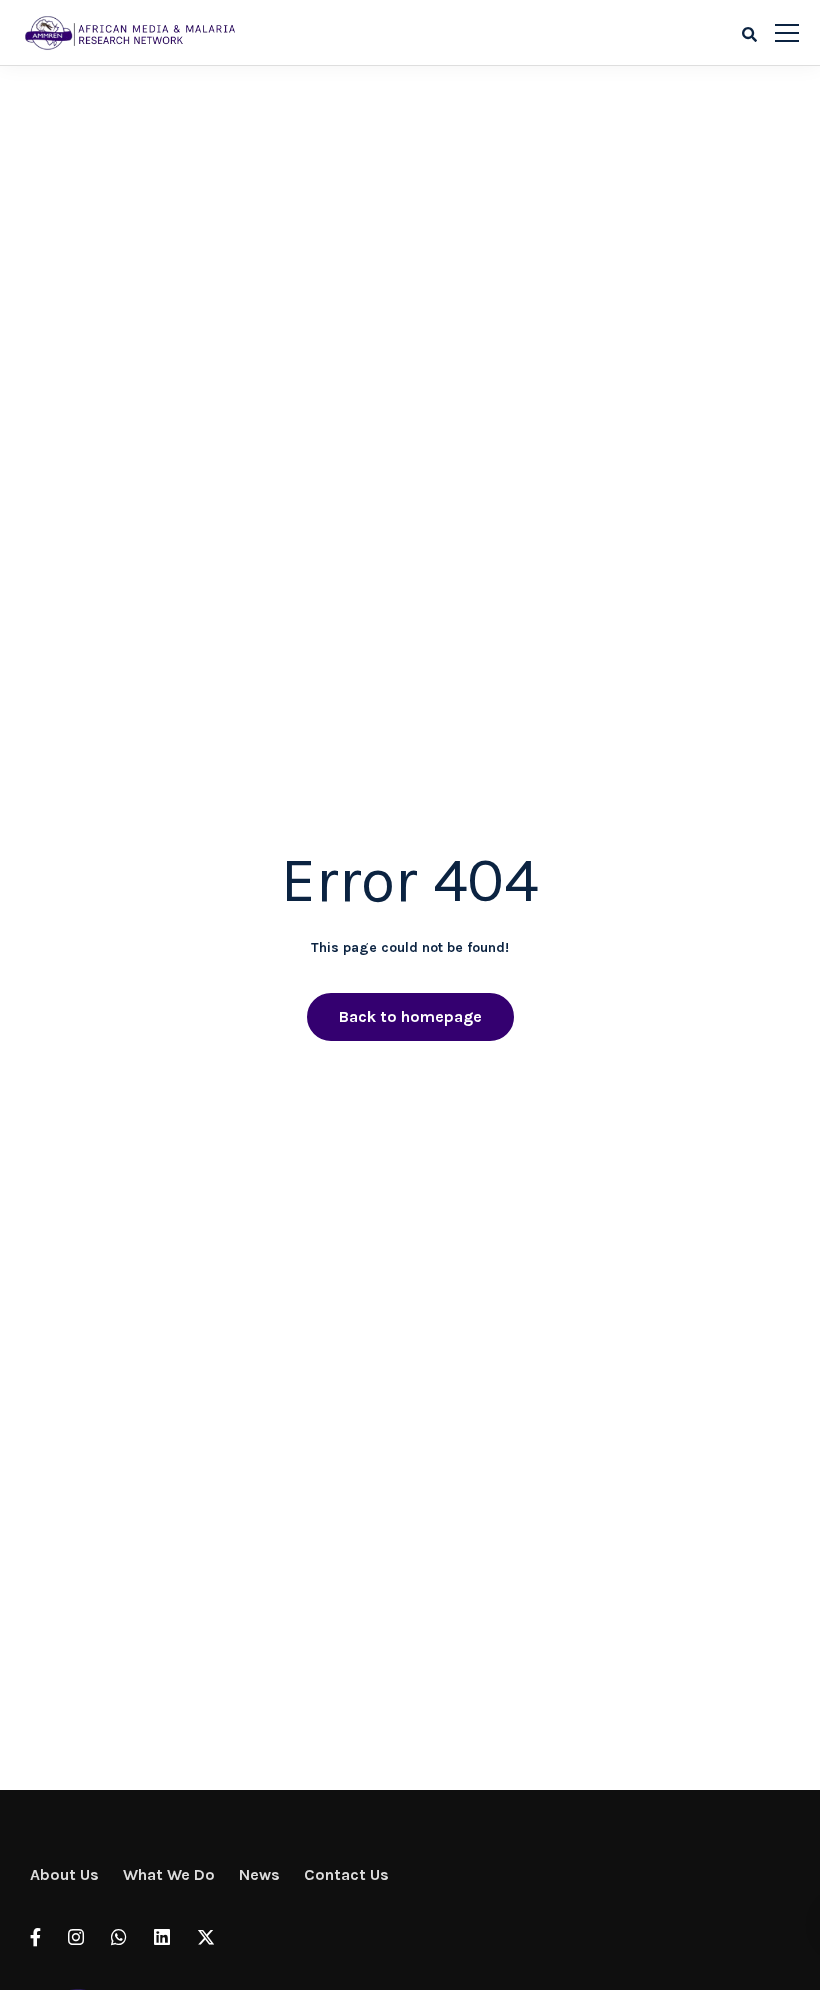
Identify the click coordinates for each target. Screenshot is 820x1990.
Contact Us (346, 1874)
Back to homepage (410, 1016)
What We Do (169, 1874)
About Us (64, 1874)
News (259, 1874)
